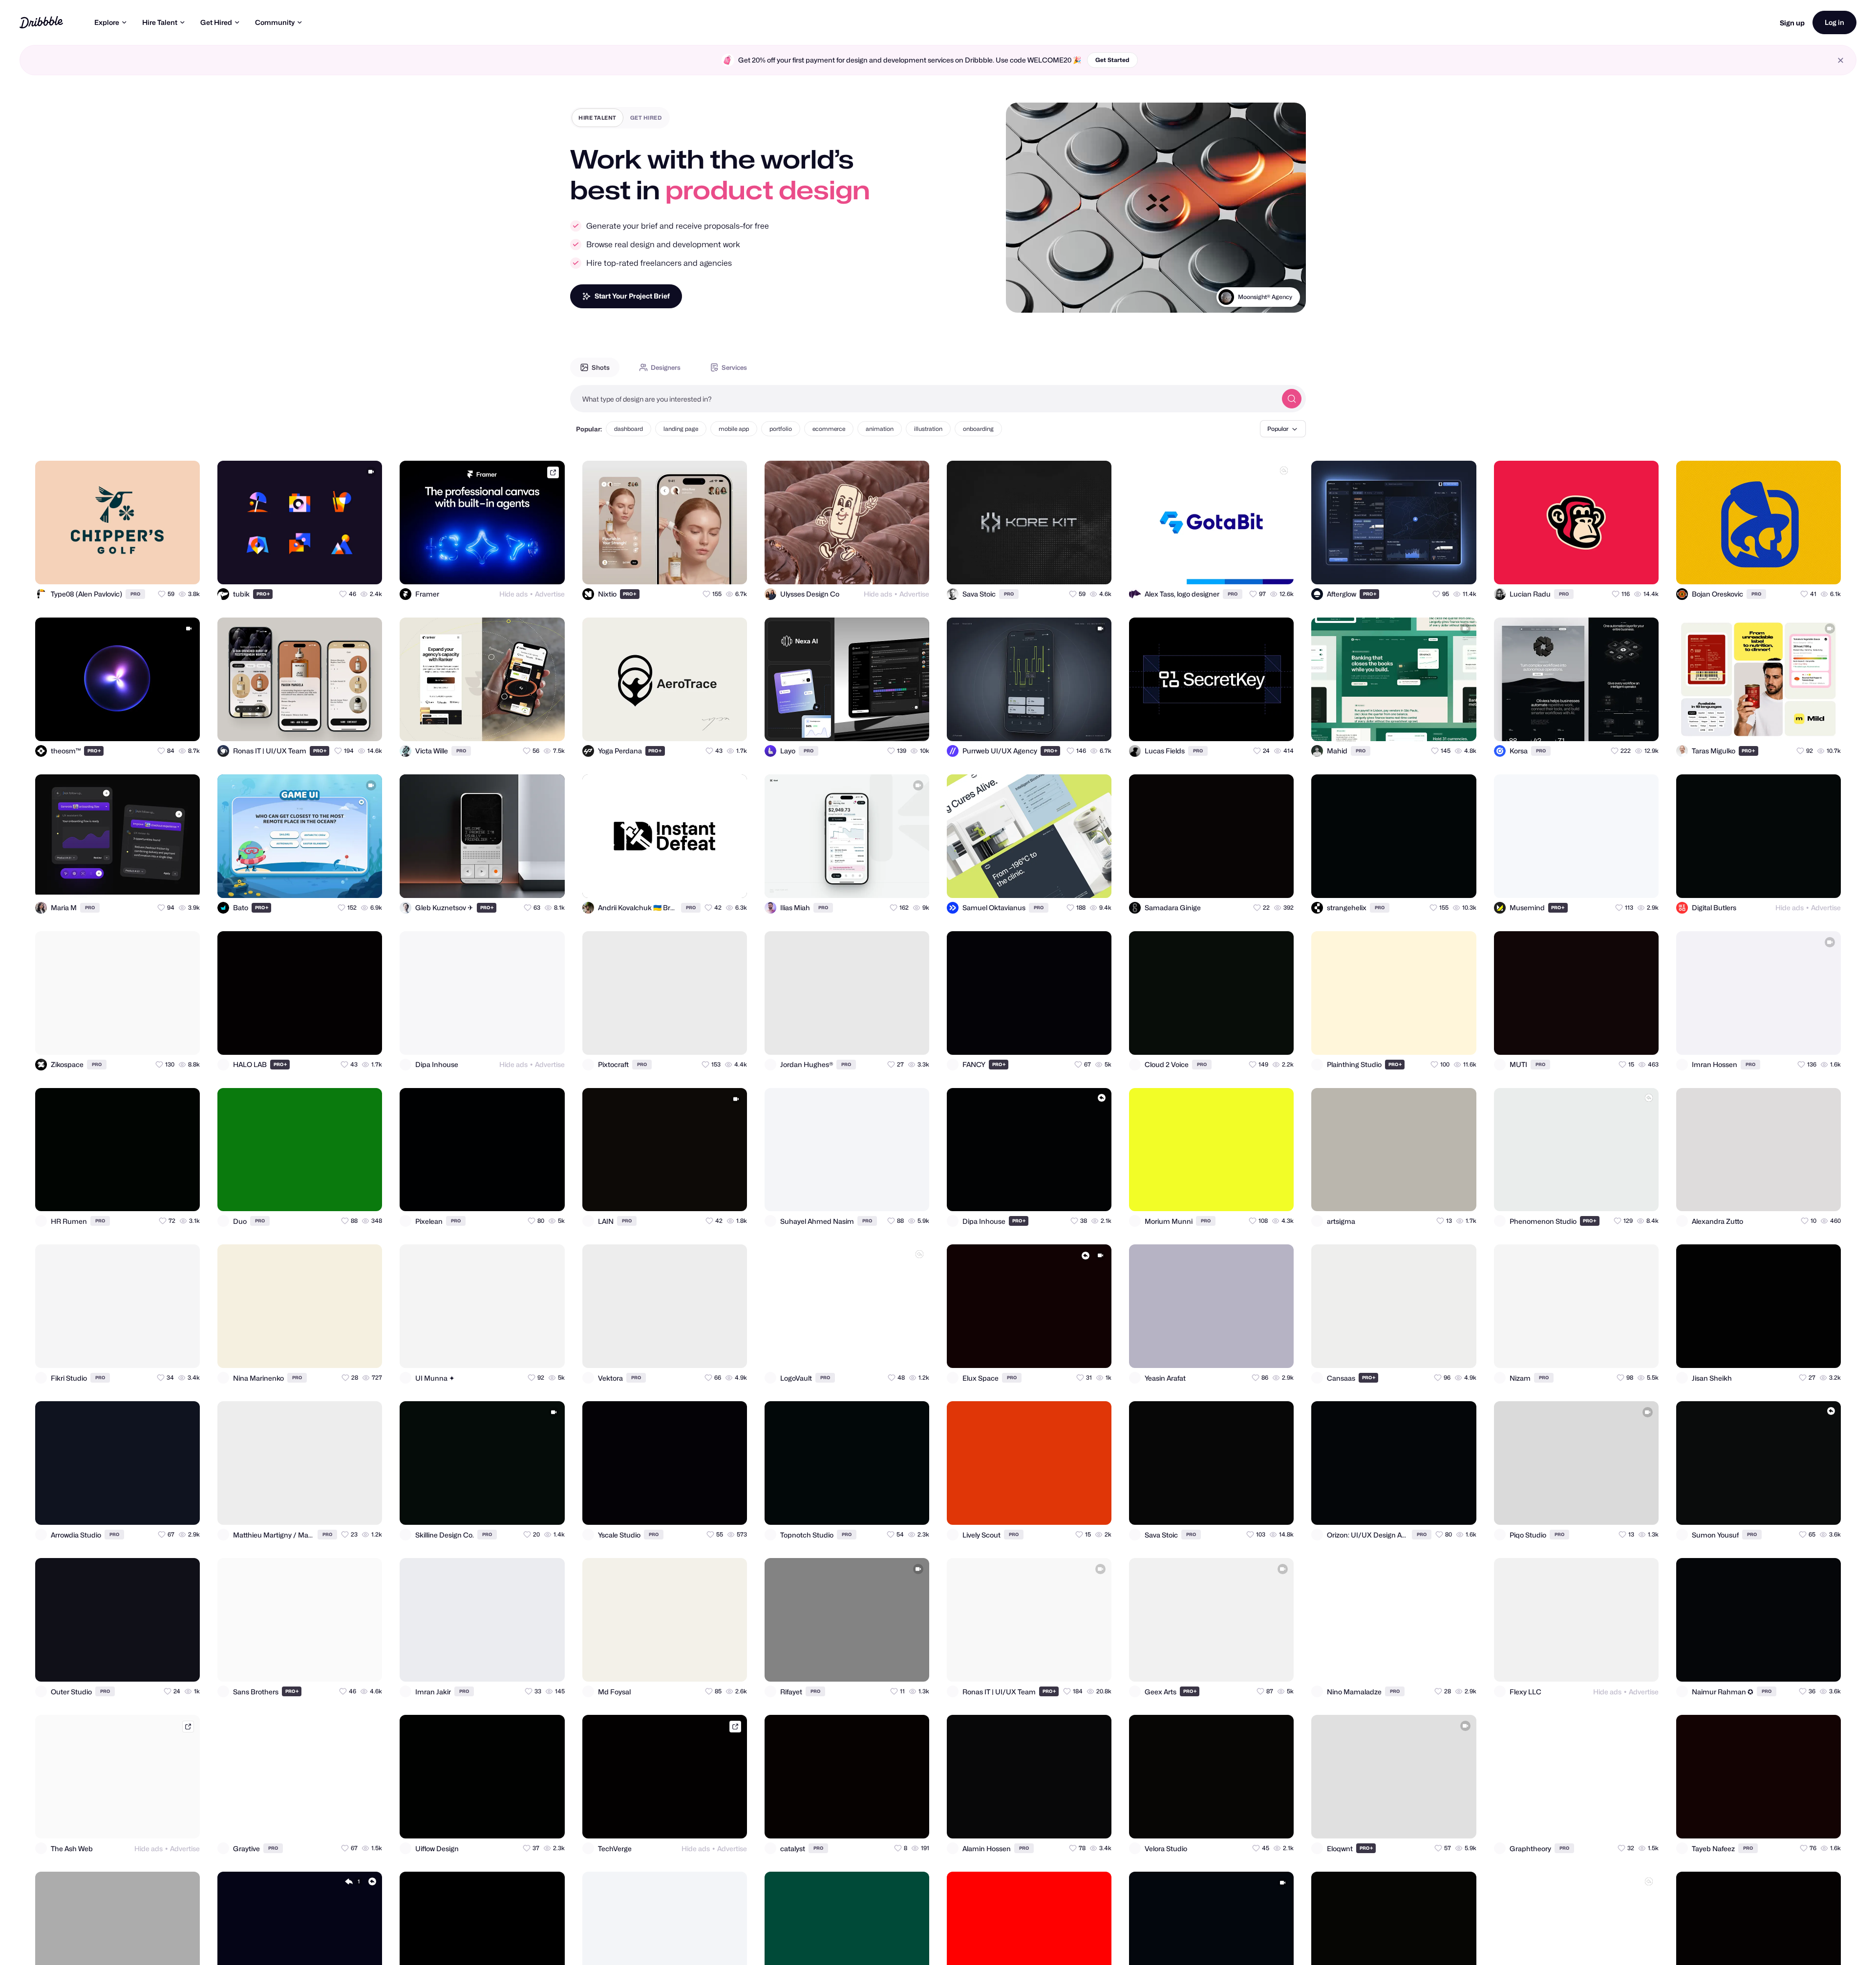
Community (275, 22)
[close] (1841, 60)
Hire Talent (160, 22)
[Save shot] (164, 568)
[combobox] (923, 399)
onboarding (978, 429)
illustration (928, 429)
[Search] (1292, 399)
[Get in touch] (145, 568)
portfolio (781, 429)
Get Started (1112, 60)
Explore (107, 22)
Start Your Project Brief (632, 296)
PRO (135, 594)
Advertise (550, 594)
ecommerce (829, 429)
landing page (681, 429)
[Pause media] (1023, 298)
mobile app (734, 429)
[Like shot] (184, 568)
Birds (1284, 309)
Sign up (1792, 23)
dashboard (629, 429)
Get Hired (216, 22)
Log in (1834, 22)
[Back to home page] (41, 22)
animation (880, 429)
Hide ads (513, 594)
